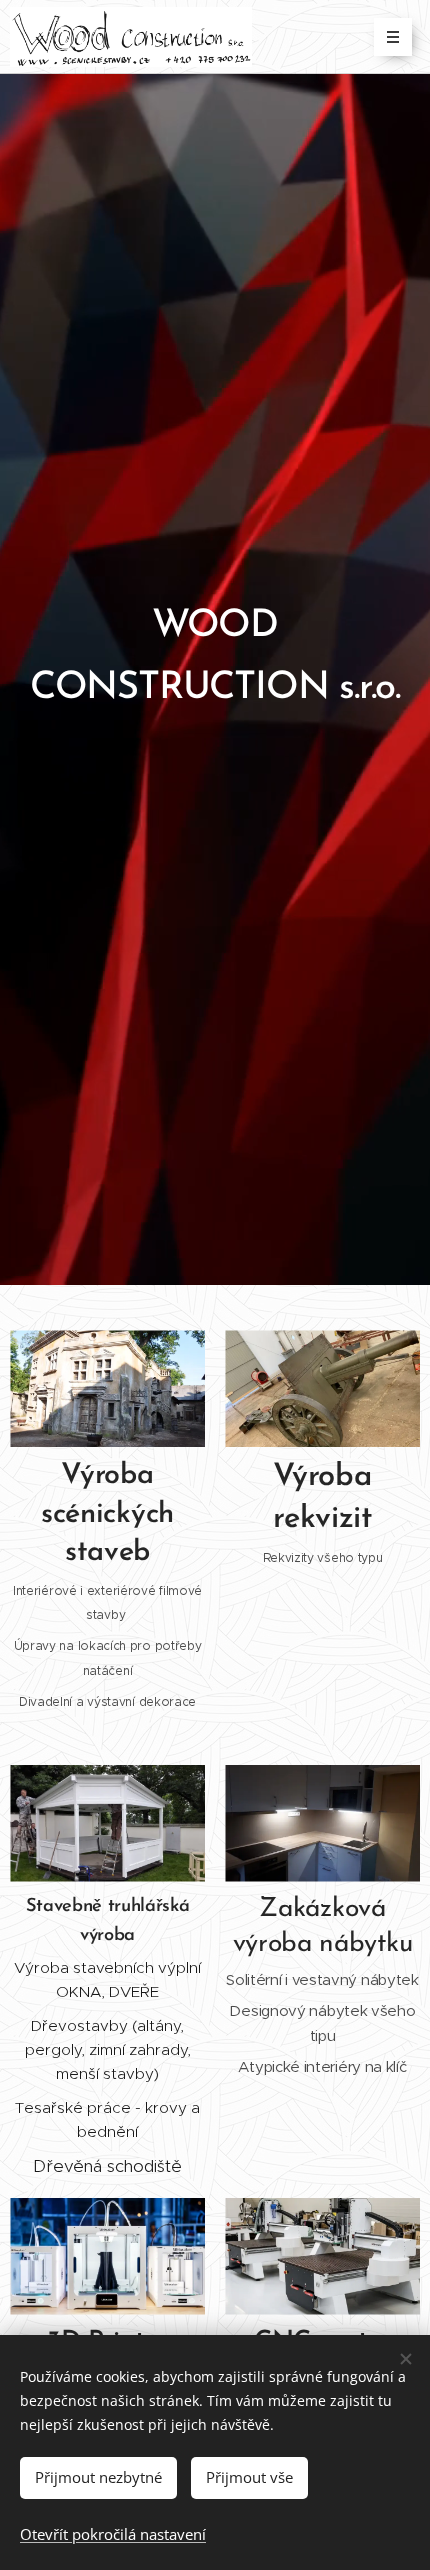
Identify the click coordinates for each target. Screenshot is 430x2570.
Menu (393, 37)
